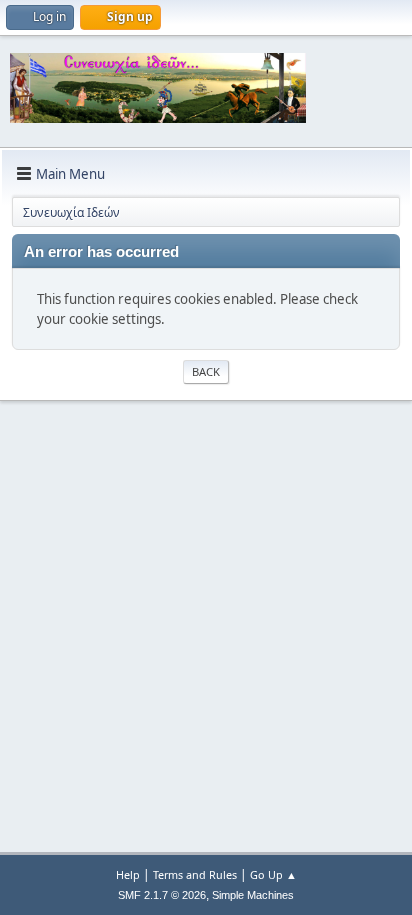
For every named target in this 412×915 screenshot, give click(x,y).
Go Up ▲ (273, 874)
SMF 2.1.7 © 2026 (162, 895)
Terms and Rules (195, 874)
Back (206, 371)
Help (128, 874)
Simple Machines (253, 895)
